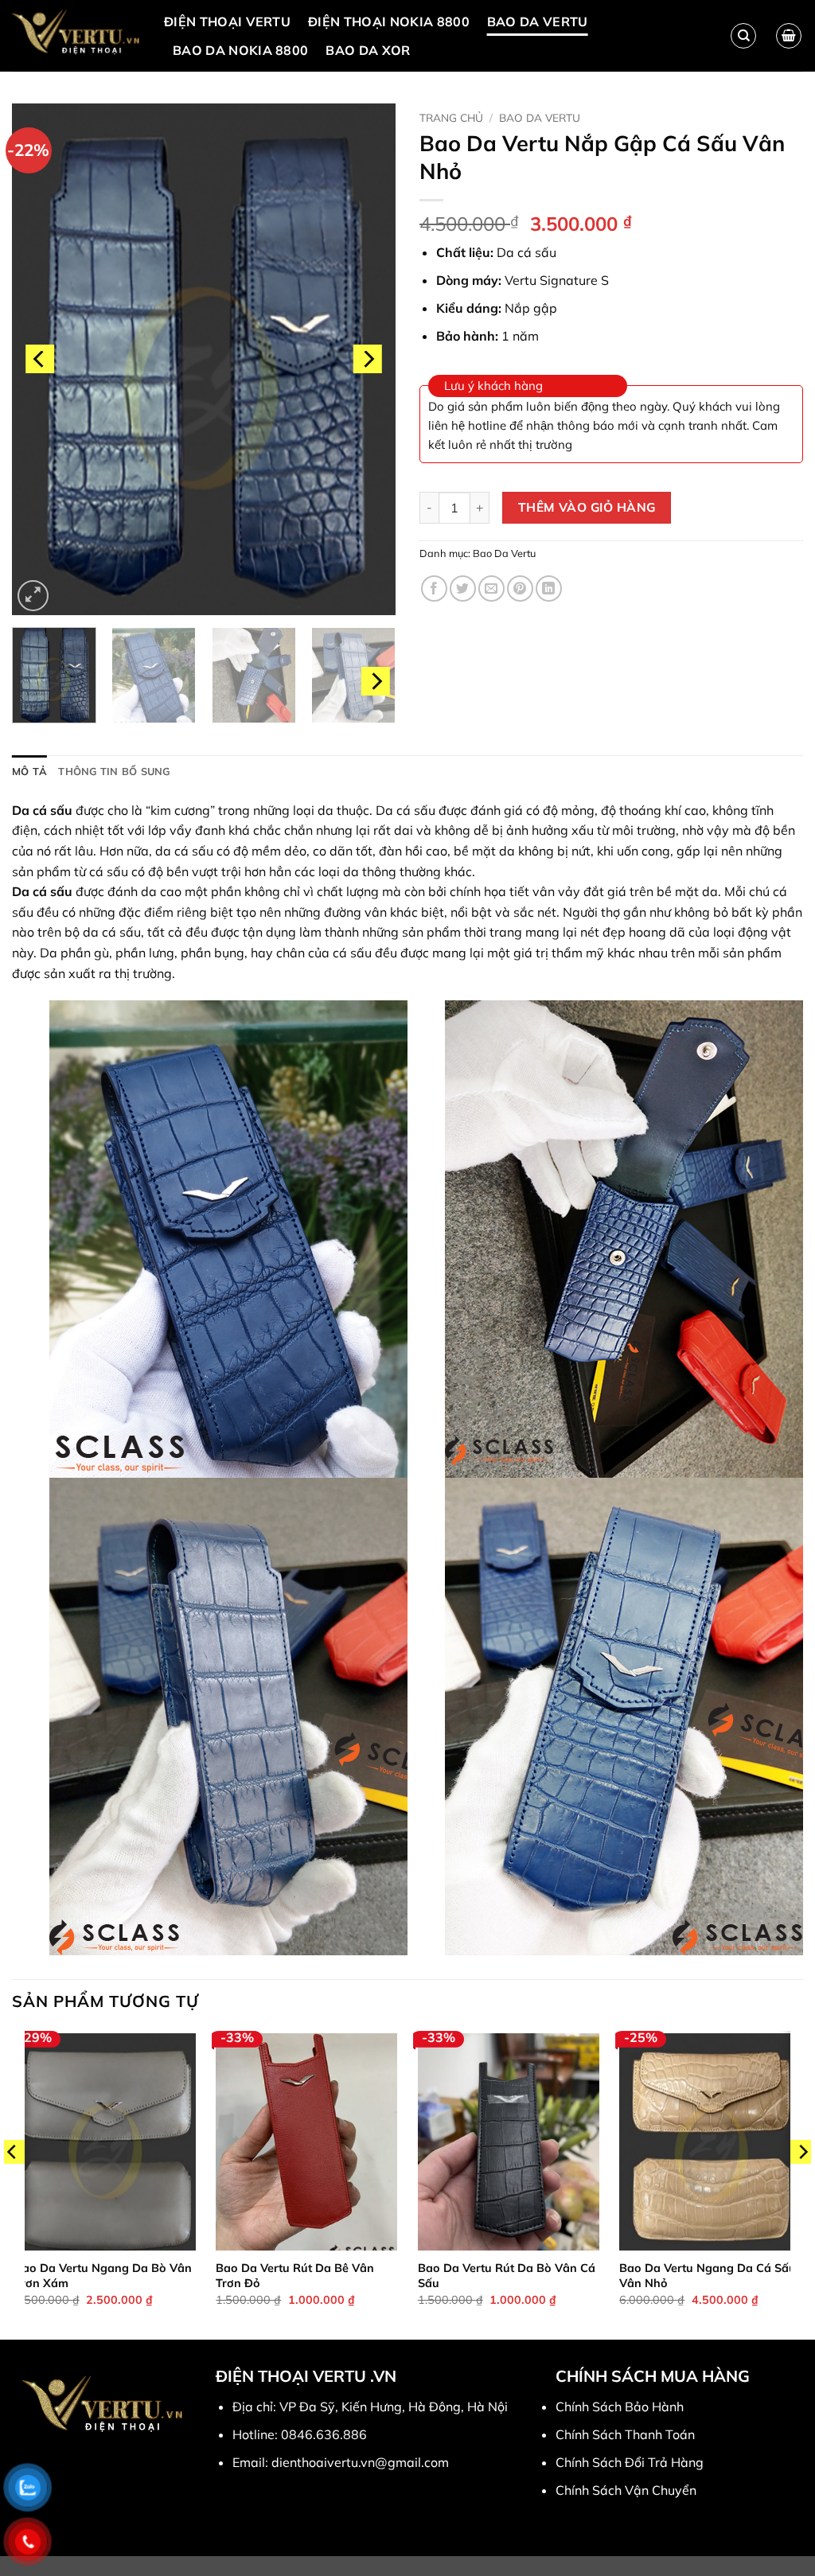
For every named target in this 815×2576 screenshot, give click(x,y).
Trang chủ (451, 117)
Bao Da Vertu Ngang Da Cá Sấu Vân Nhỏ (708, 2276)
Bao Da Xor (368, 50)
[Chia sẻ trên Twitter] (463, 588)
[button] (789, 36)
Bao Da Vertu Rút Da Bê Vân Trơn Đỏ (295, 2276)
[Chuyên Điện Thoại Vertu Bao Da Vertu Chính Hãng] (76, 36)
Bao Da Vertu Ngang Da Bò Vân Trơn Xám (103, 2276)
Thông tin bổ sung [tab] (114, 771)
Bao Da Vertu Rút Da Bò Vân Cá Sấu (507, 2276)
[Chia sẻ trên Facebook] (434, 588)
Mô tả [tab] (29, 771)
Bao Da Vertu (538, 21)
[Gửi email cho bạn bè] (491, 588)
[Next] (368, 359)
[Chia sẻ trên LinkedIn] (549, 588)
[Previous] (40, 359)
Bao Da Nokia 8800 (240, 50)
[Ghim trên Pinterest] (520, 588)
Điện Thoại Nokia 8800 (389, 21)
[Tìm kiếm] (743, 36)
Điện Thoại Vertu (227, 21)
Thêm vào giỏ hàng (587, 507)
